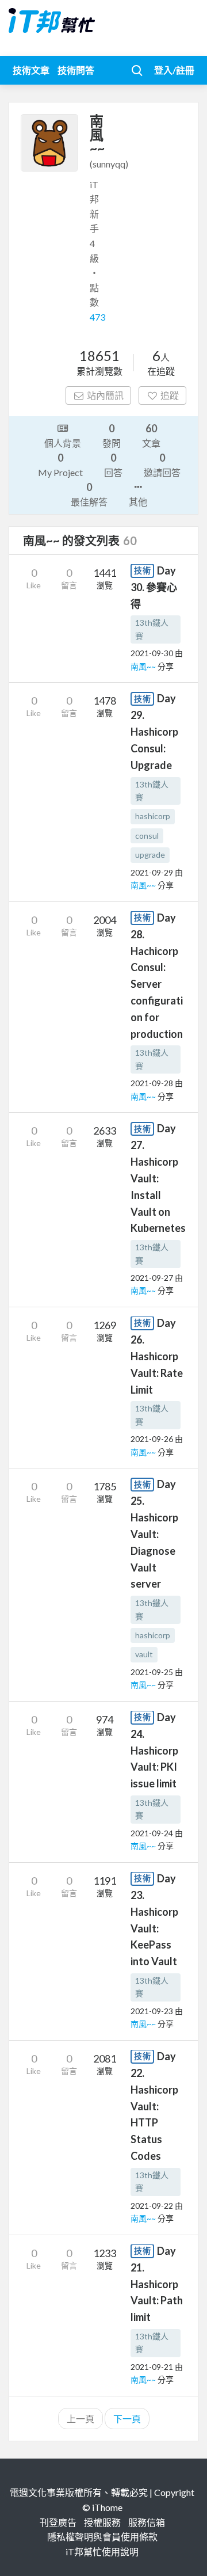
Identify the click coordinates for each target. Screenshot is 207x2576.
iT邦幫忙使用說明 (102, 2552)
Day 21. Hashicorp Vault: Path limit (157, 2284)
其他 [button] (138, 502)
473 (97, 317)
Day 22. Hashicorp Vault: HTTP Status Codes (154, 2106)
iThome (107, 2507)
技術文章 (31, 70)
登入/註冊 (174, 70)
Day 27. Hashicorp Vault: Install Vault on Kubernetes (158, 1178)
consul (147, 836)
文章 (151, 435)
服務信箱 (147, 2522)
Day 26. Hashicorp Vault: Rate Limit (157, 1356)
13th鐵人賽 (152, 629)
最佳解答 (89, 494)
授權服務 (102, 2522)
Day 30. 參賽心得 (154, 587)
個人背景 (63, 443)
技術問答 (76, 70)
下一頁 (127, 2419)
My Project (60, 465)
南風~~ (144, 666)
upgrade (150, 855)
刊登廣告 (58, 2522)
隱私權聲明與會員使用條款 (102, 2537)
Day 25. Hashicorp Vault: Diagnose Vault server (154, 1534)
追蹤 (170, 395)
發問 (112, 435)
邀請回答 (162, 465)
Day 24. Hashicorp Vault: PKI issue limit (154, 1751)
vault (144, 1654)
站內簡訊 (105, 395)
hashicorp (153, 816)
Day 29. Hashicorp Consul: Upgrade (154, 732)
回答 (113, 465)
